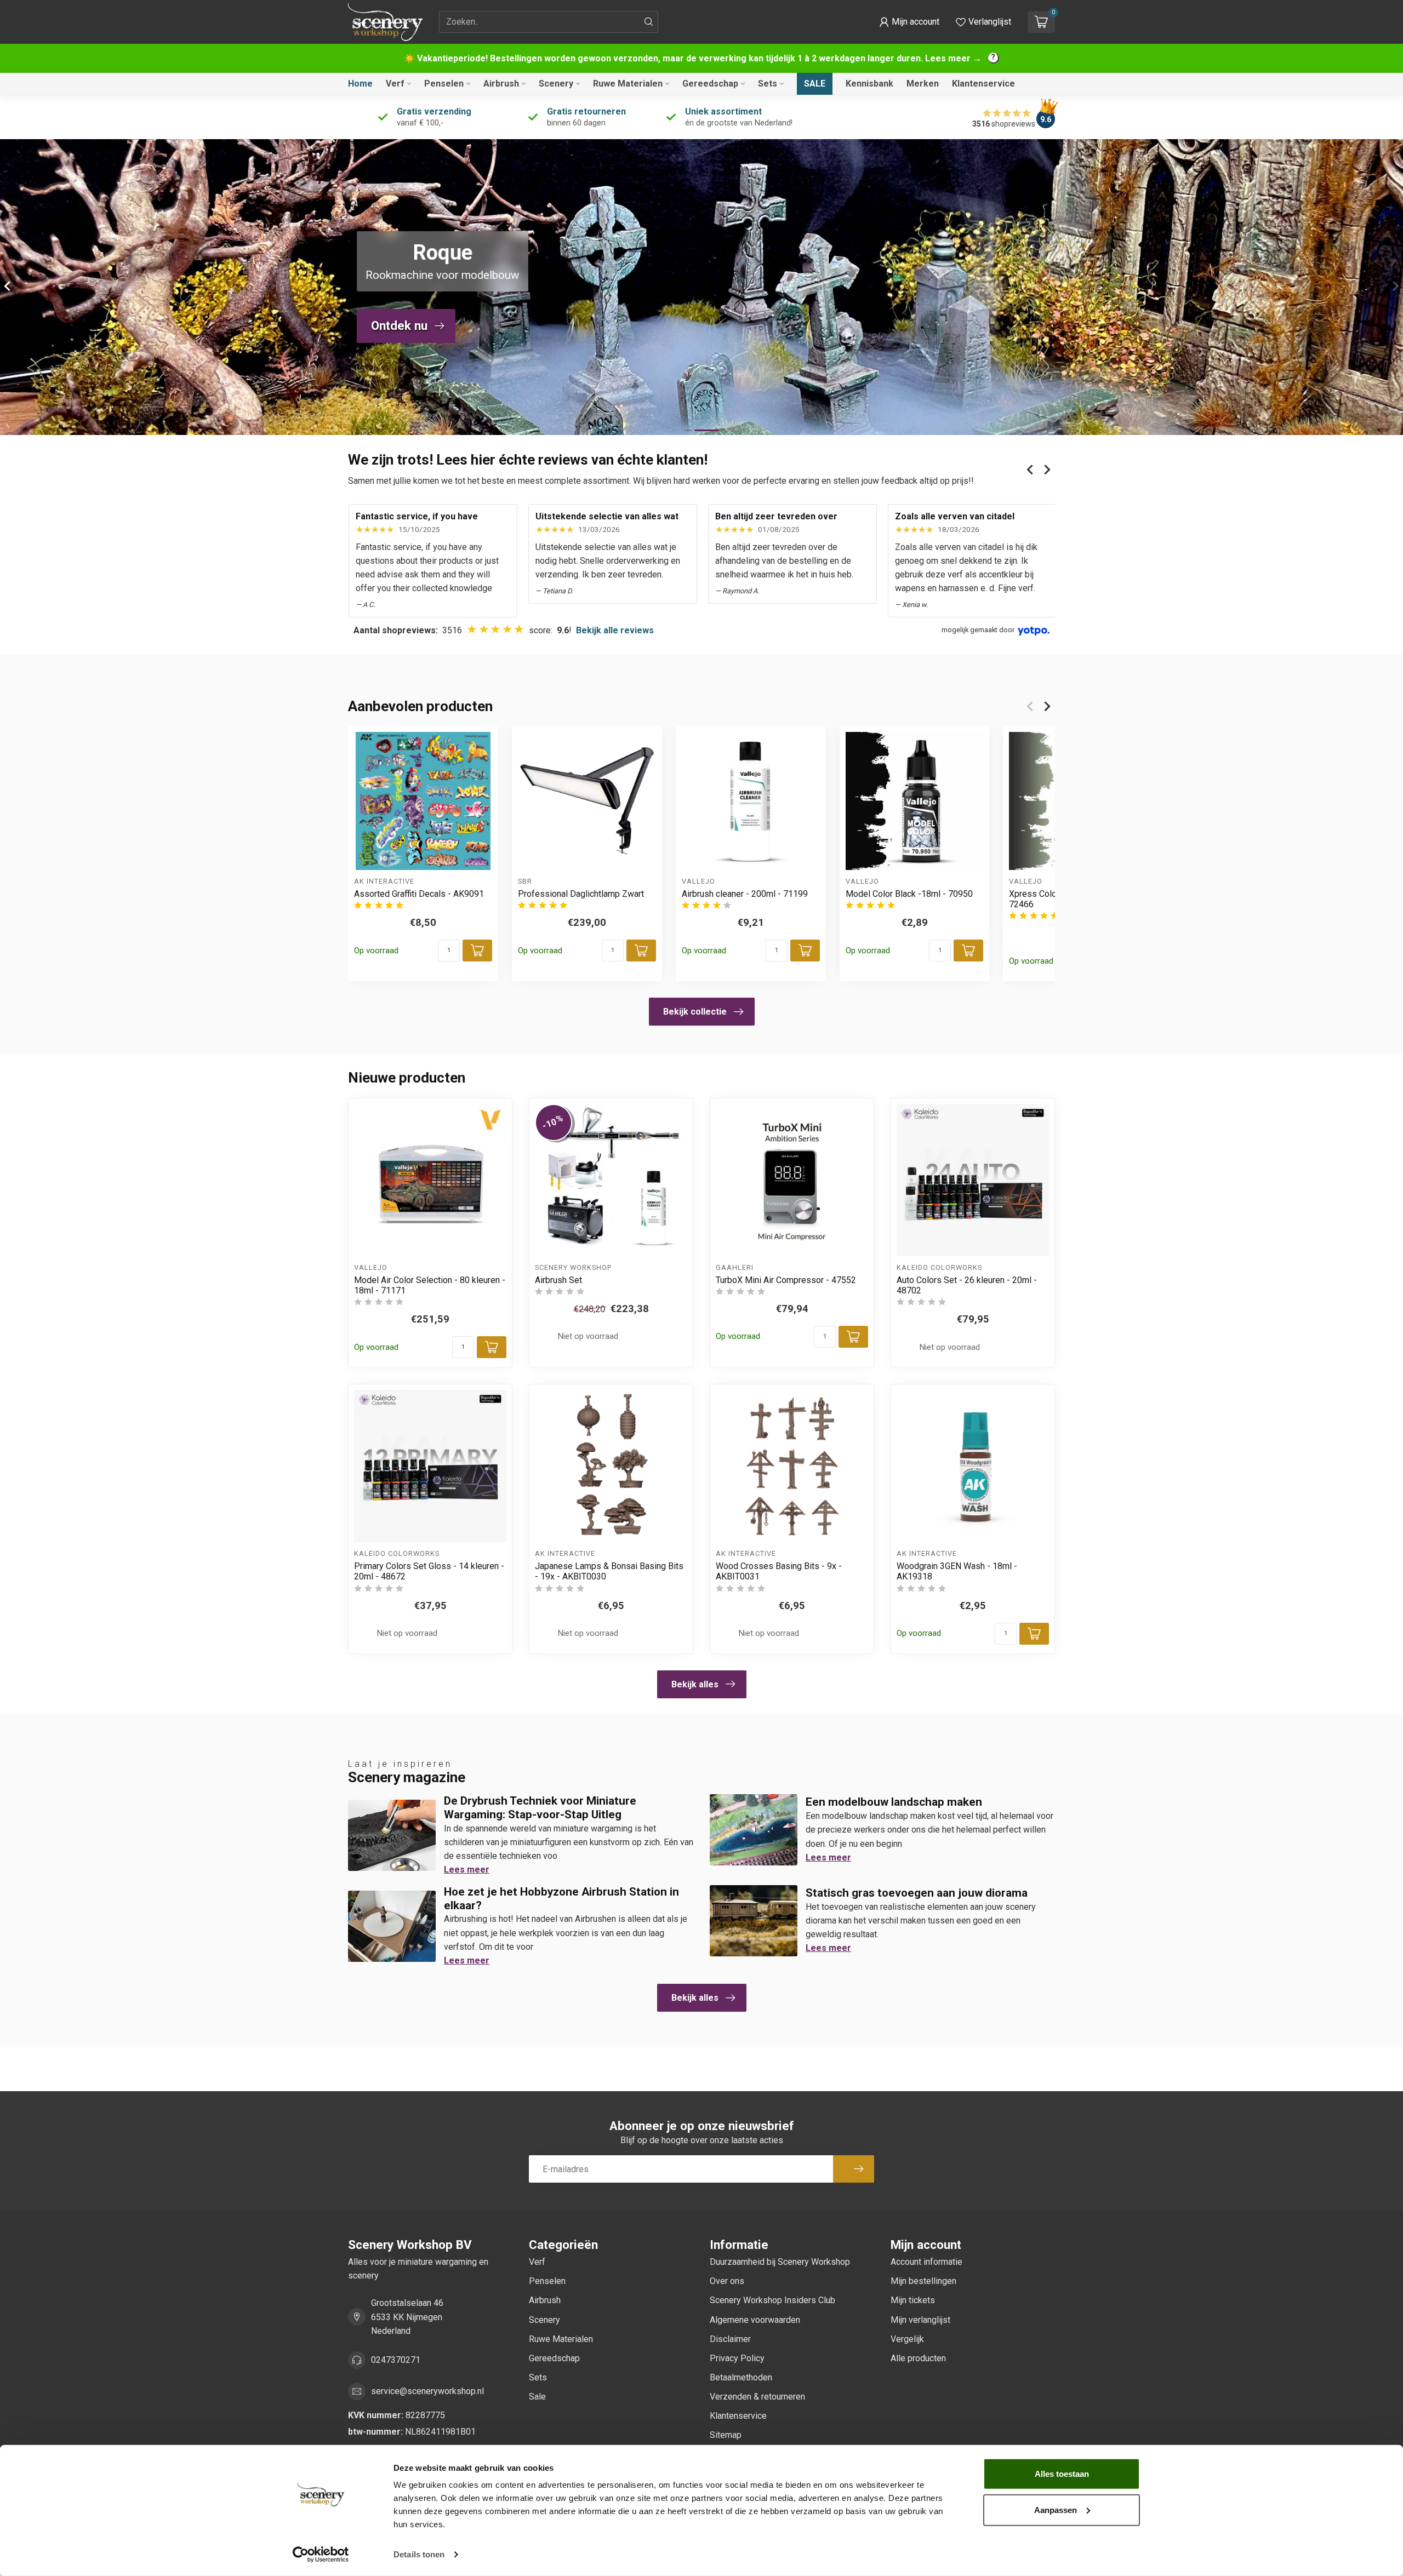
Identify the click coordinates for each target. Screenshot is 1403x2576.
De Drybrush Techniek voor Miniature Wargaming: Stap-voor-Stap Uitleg (540, 1808)
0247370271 (396, 2360)
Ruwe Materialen (628, 84)
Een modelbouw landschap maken (894, 1802)
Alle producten (918, 2358)
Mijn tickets (913, 2300)
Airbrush (501, 84)
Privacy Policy (737, 2358)
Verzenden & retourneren (757, 2397)
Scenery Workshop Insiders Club (772, 2300)
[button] (909, 22)
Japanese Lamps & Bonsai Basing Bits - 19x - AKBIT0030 (609, 1571)
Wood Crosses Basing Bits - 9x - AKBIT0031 (779, 1571)
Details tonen (419, 2554)
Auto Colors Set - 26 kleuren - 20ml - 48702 (967, 1285)
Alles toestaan (1062, 2474)
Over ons (727, 2281)
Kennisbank (869, 84)
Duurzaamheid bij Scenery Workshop (780, 2262)
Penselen (444, 84)
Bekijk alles (695, 1684)
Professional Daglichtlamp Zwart (581, 894)
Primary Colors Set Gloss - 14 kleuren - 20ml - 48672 (429, 1571)
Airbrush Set (558, 1280)
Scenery (556, 84)
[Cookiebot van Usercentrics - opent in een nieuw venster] (321, 2555)
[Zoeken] (649, 22)
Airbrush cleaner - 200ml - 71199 (745, 894)
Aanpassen (1056, 2509)
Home (360, 84)
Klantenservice (983, 84)
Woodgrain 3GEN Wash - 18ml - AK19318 (957, 1571)
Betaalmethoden (741, 2377)
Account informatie (926, 2262)
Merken (923, 84)
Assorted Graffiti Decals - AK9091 (419, 894)
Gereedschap (710, 84)
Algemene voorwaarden (755, 2320)
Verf (395, 84)
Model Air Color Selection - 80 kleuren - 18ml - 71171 (430, 1285)
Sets (768, 84)
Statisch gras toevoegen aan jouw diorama (917, 1893)
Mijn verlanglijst (920, 2320)
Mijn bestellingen (923, 2281)
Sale (815, 84)
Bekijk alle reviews (615, 630)
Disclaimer (730, 2339)
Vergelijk (907, 2339)
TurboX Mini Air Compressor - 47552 (786, 1280)
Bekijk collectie (695, 1012)
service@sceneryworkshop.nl (427, 2391)
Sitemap (726, 2435)
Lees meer (467, 1870)
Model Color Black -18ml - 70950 (909, 894)
